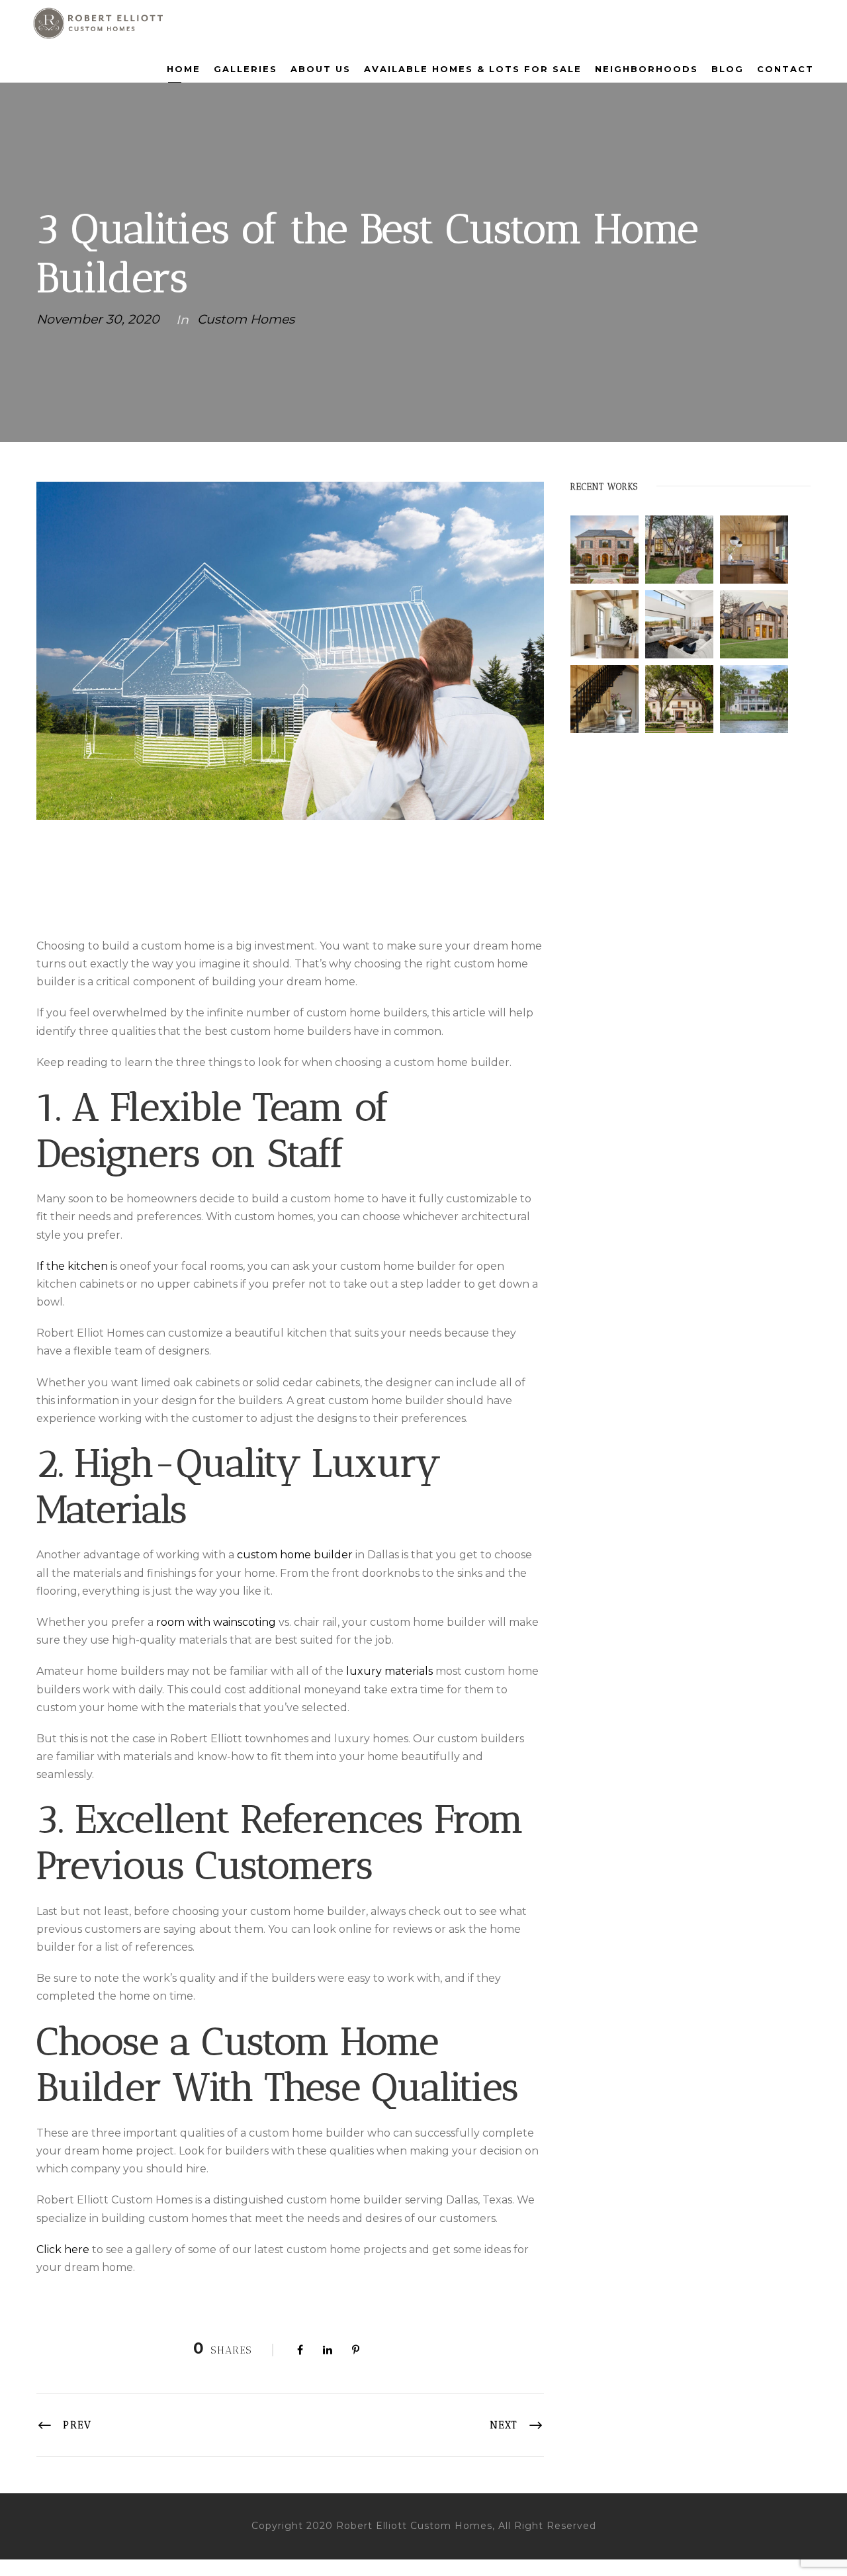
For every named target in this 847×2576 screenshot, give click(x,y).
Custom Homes (246, 319)
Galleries (245, 69)
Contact (785, 69)
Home (184, 69)
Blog (728, 69)
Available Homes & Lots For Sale (473, 69)
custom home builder (295, 1555)
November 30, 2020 (98, 319)
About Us (321, 69)
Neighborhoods (646, 69)
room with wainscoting (216, 1622)
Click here (63, 2249)
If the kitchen (72, 1266)
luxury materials (389, 1671)
